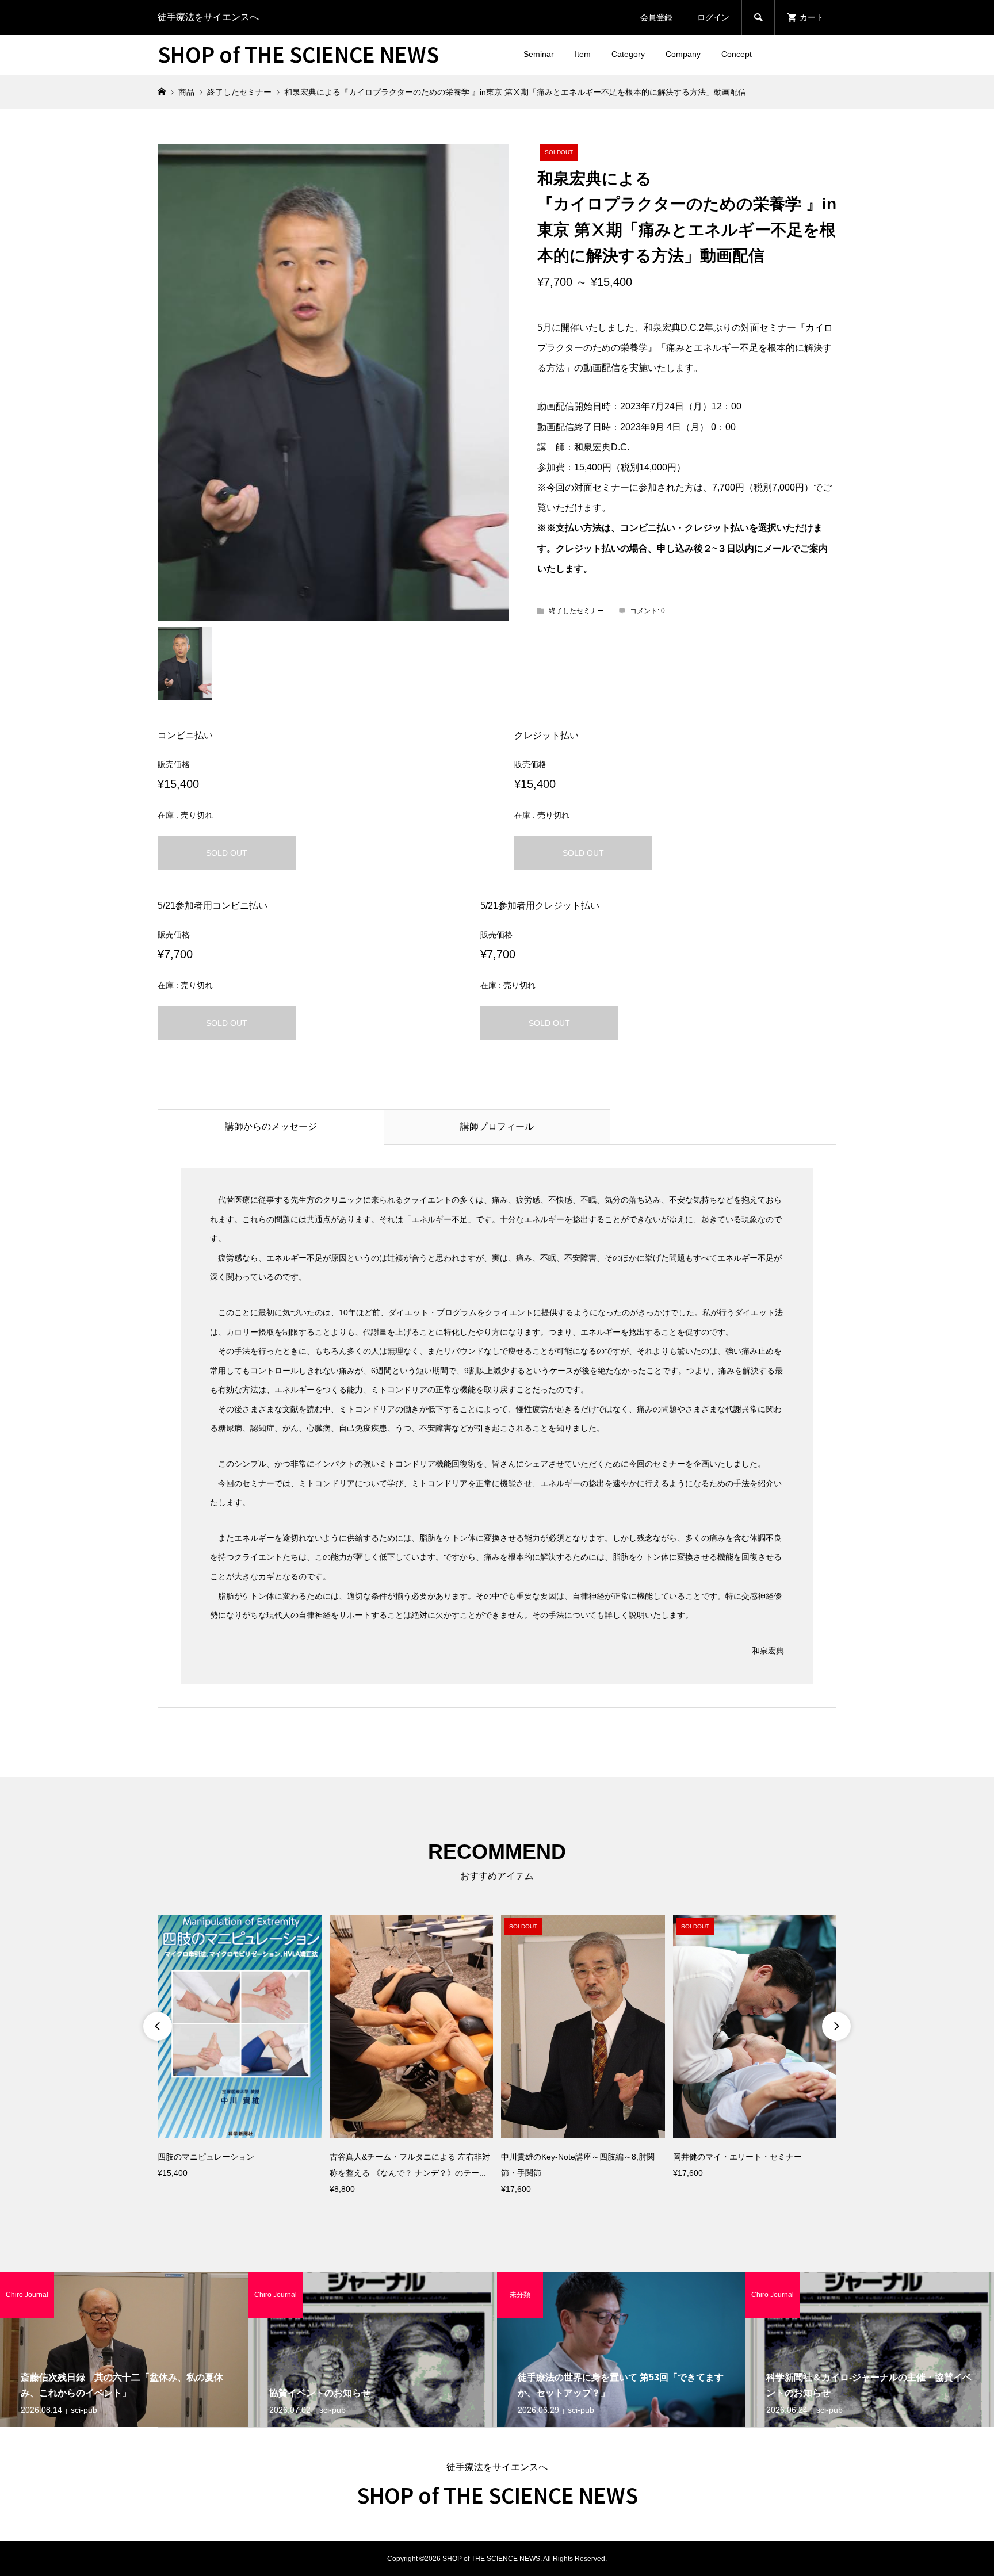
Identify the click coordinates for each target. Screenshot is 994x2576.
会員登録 (656, 17)
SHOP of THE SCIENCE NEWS (298, 53)
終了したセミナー (576, 611)
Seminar (539, 54)
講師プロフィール (497, 1126)
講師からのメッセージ (271, 1126)
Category (628, 54)
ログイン (713, 17)
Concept (737, 54)
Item (583, 54)
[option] (240, 2048)
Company (683, 54)
